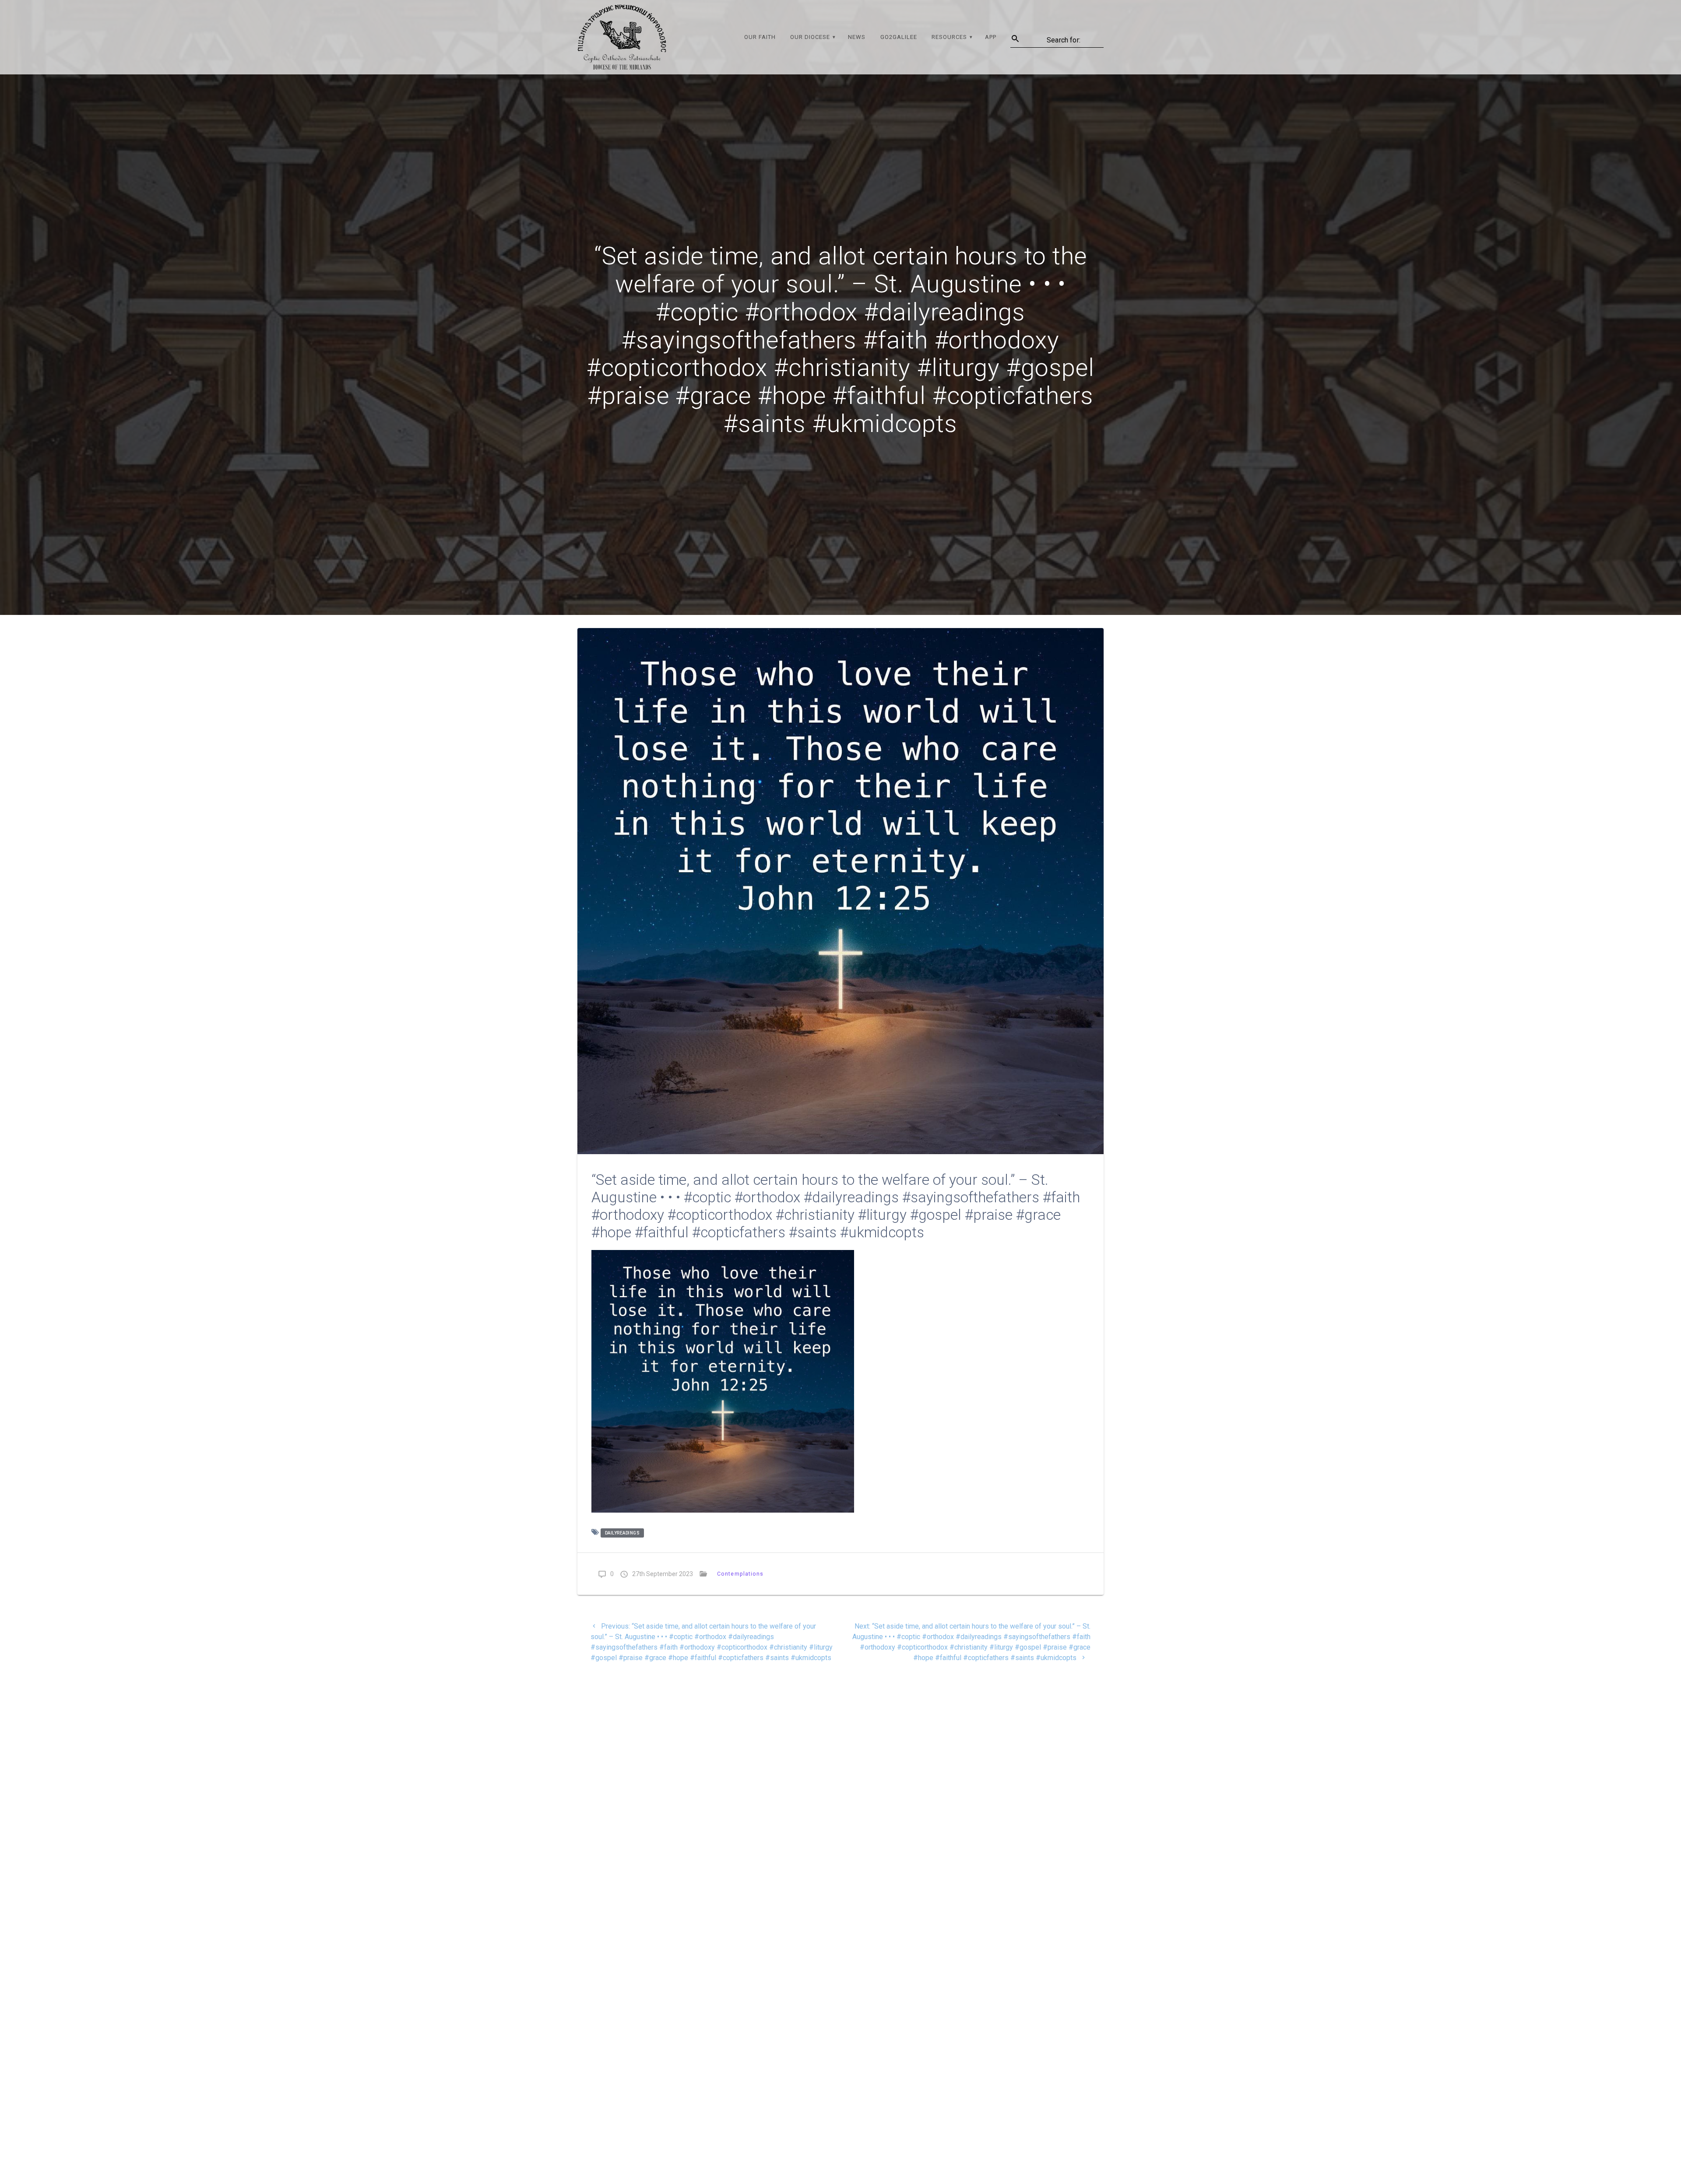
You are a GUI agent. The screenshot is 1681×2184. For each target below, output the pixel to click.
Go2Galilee (899, 37)
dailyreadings (622, 1533)
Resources (949, 37)
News (857, 37)
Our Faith (760, 37)
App (991, 37)
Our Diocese (810, 37)
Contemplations (740, 1574)
